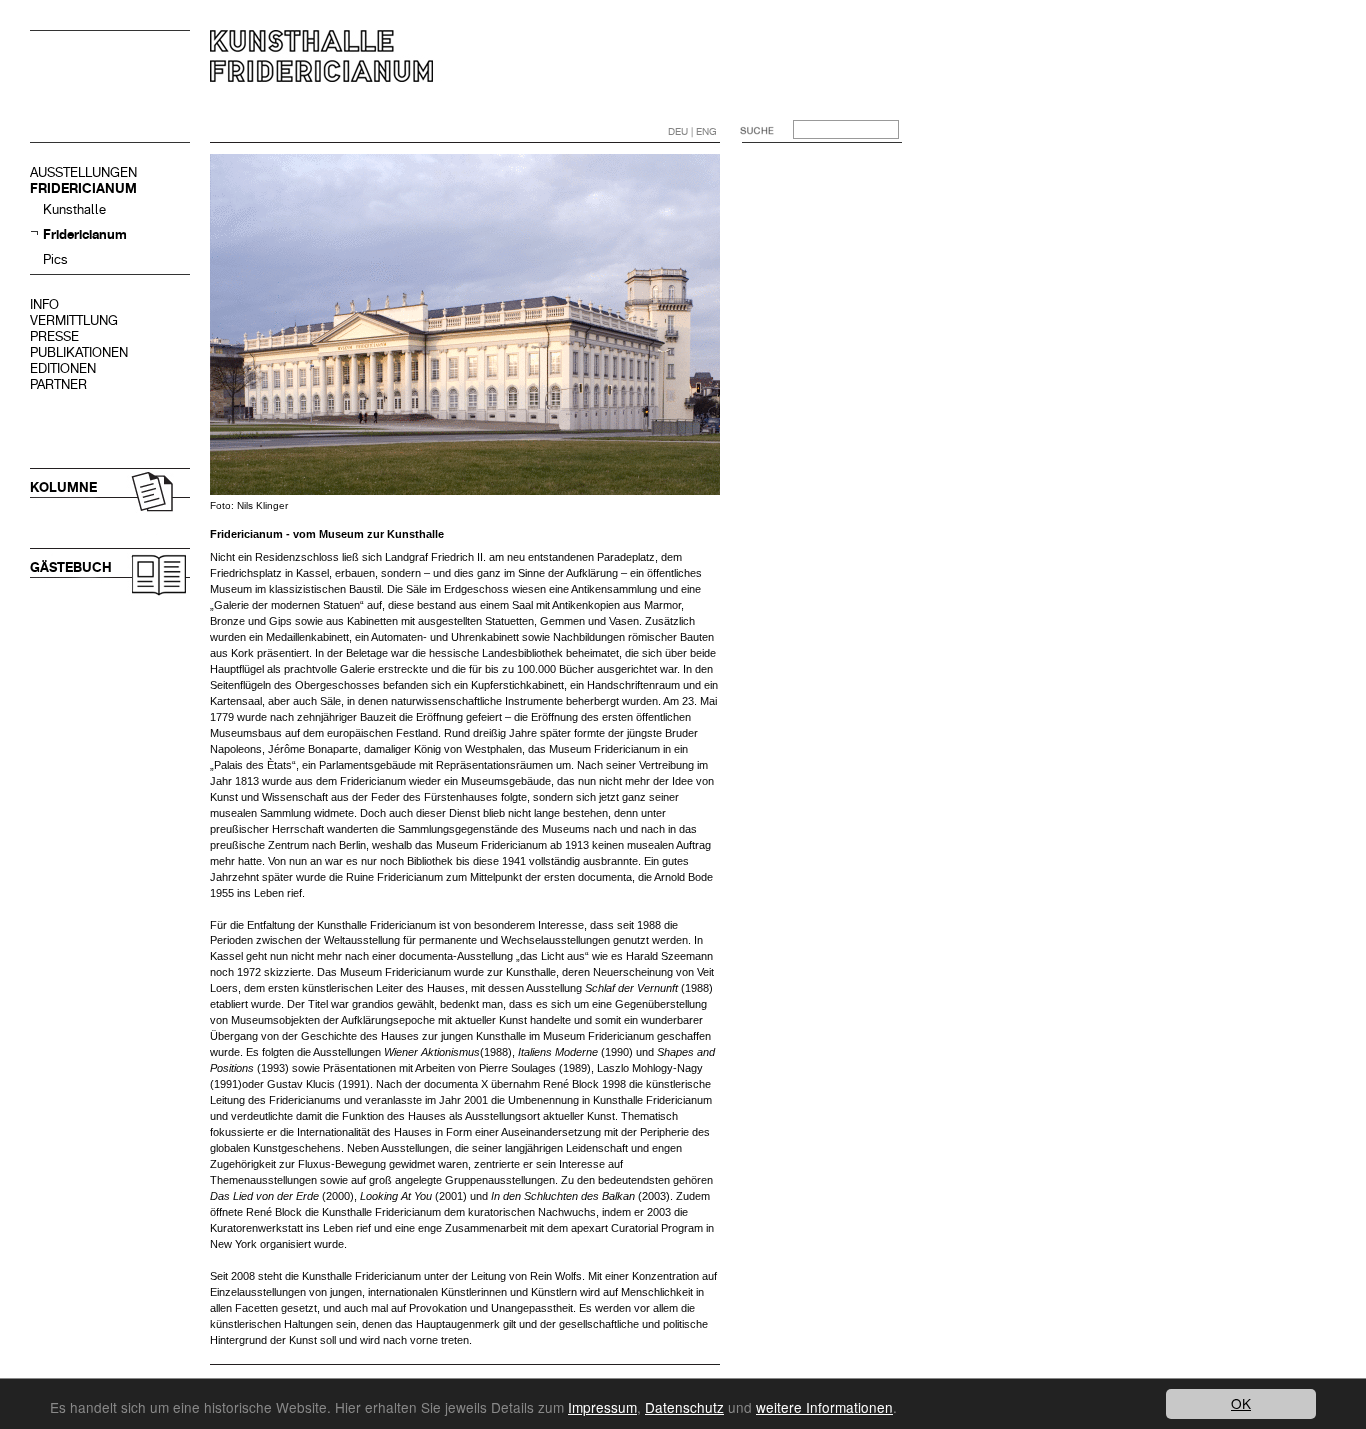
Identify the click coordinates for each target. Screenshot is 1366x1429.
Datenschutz (684, 1407)
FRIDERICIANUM (83, 188)
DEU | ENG (692, 131)
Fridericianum (85, 234)
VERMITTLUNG (74, 320)
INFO (44, 304)
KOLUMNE (63, 487)
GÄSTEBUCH (71, 567)
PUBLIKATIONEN (79, 352)
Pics (55, 259)
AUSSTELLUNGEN (83, 172)
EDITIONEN (63, 368)
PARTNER (58, 384)
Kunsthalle (74, 209)
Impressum (602, 1407)
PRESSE (54, 336)
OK (1241, 1403)
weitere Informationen (824, 1407)
